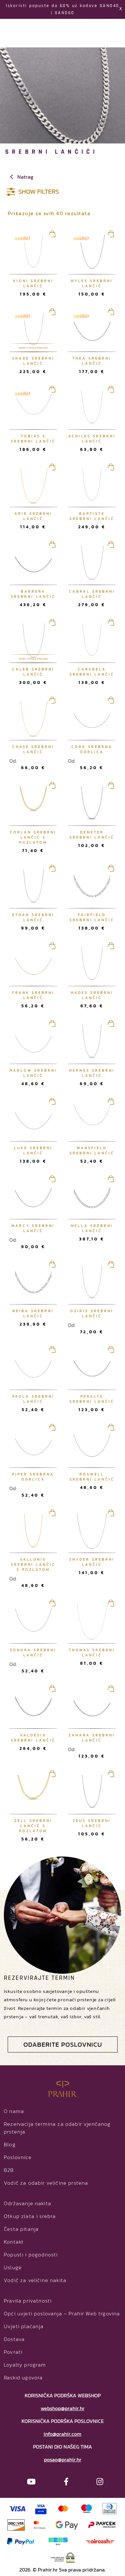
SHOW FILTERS (39, 190)
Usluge (13, 2267)
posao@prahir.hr (63, 2459)
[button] (111, 321)
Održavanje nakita (28, 2203)
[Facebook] (66, 2482)
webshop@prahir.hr (63, 2408)
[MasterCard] (63, 2508)
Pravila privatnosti (28, 2301)
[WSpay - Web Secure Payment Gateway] (63, 2557)
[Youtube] (31, 2482)
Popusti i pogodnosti (31, 2255)
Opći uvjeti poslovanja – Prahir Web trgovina (62, 2313)
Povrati (13, 2352)
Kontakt (14, 2242)
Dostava (14, 2339)
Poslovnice (18, 2157)
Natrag (25, 177)
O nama (14, 2111)
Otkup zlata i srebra (30, 2216)
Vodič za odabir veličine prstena (46, 2183)
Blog (10, 2144)
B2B (9, 2170)
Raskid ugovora (23, 2377)
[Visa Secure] (41, 2508)
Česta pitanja (21, 2229)
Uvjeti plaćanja (24, 2326)
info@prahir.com (63, 2434)
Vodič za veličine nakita (35, 2280)
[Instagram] (100, 2482)
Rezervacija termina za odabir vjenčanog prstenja (57, 2128)
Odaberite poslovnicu (63, 2044)
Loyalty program (25, 2365)
